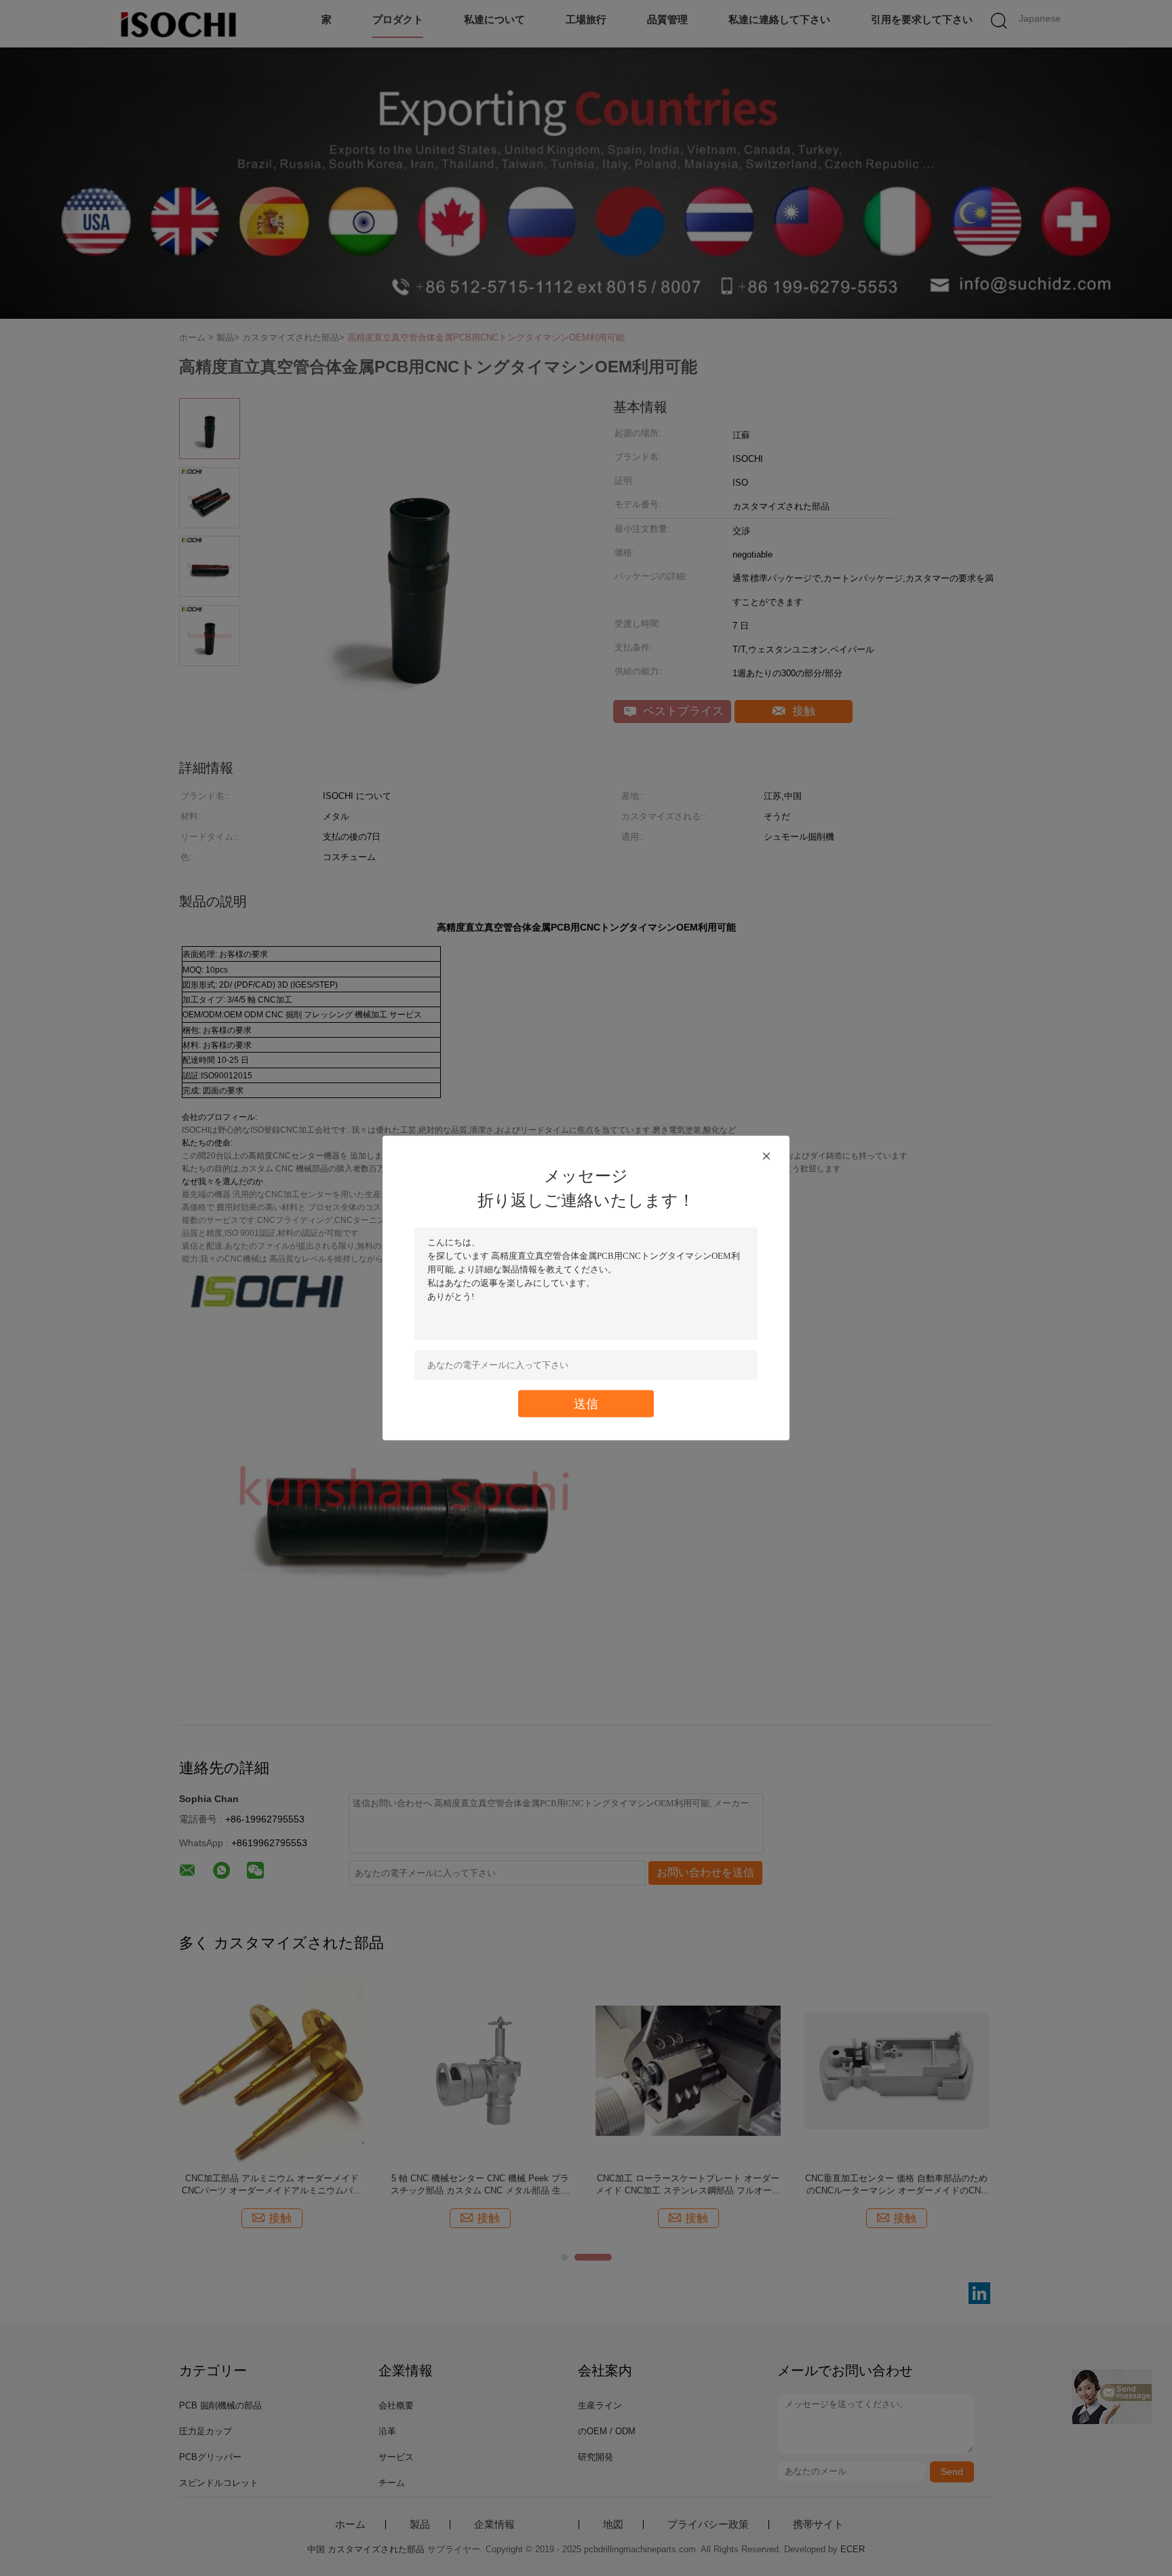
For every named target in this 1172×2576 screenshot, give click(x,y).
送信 (586, 1404)
